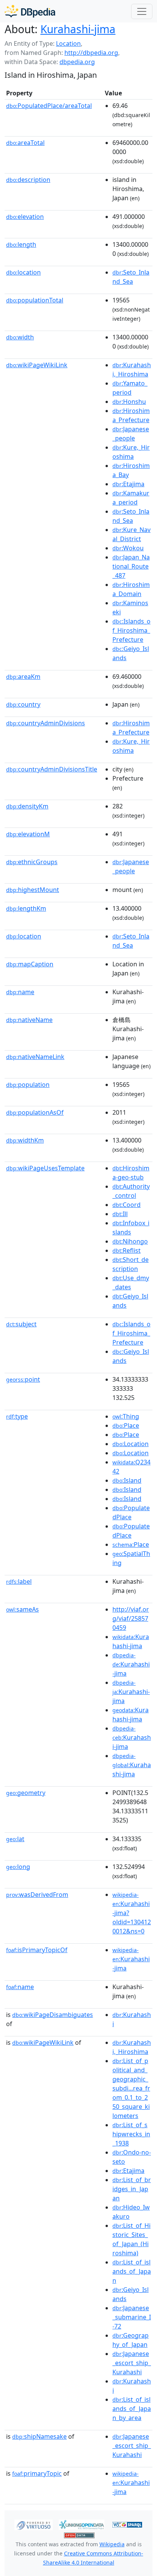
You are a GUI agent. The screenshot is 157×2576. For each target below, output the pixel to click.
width (20, 337)
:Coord (127, 1205)
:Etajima (128, 484)
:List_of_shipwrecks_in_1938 (131, 2134)
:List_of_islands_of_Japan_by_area (132, 2409)
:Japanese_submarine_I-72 (132, 2317)
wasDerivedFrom (37, 1895)
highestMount (33, 890)
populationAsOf (35, 1112)
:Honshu (129, 402)
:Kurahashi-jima (131, 1665)
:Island (127, 1480)
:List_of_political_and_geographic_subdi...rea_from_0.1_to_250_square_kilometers (131, 2088)
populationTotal (35, 300)
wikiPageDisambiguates (53, 2015)
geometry (26, 1793)
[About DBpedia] (30, 11)
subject (21, 1324)
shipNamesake (39, 2436)
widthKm (25, 1140)
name (20, 992)
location (23, 272)
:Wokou (128, 548)
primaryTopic (37, 2473)
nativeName (29, 1020)
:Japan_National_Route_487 (131, 566)
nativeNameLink (35, 1057)
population (28, 1085)
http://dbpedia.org (91, 53)
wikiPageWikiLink (37, 365)
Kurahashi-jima (78, 29)
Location (68, 43)
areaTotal (25, 143)
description (28, 180)
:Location (131, 1444)
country (23, 704)
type (17, 1416)
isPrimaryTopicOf (37, 1950)
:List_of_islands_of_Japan (132, 2271)
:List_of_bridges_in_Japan (132, 2189)
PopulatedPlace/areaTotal (49, 106)
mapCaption (30, 964)
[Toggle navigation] (142, 11)
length (21, 244)
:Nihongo (130, 1241)
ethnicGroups (32, 862)
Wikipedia (112, 2544)
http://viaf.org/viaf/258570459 (131, 1618)
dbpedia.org (77, 62)
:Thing (126, 1416)
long (18, 1867)
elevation (25, 217)
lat (15, 1839)
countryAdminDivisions (46, 723)
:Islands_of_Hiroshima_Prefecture (131, 630)
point (23, 1379)
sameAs (22, 1609)
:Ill (120, 1214)
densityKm (27, 806)
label (19, 1581)
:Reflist (127, 1250)
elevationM (28, 834)
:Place (126, 1425)
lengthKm (26, 908)
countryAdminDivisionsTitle (52, 769)
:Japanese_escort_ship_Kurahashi (132, 2363)
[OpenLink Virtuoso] (34, 2524)
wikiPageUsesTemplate (45, 1168)
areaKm (23, 677)
